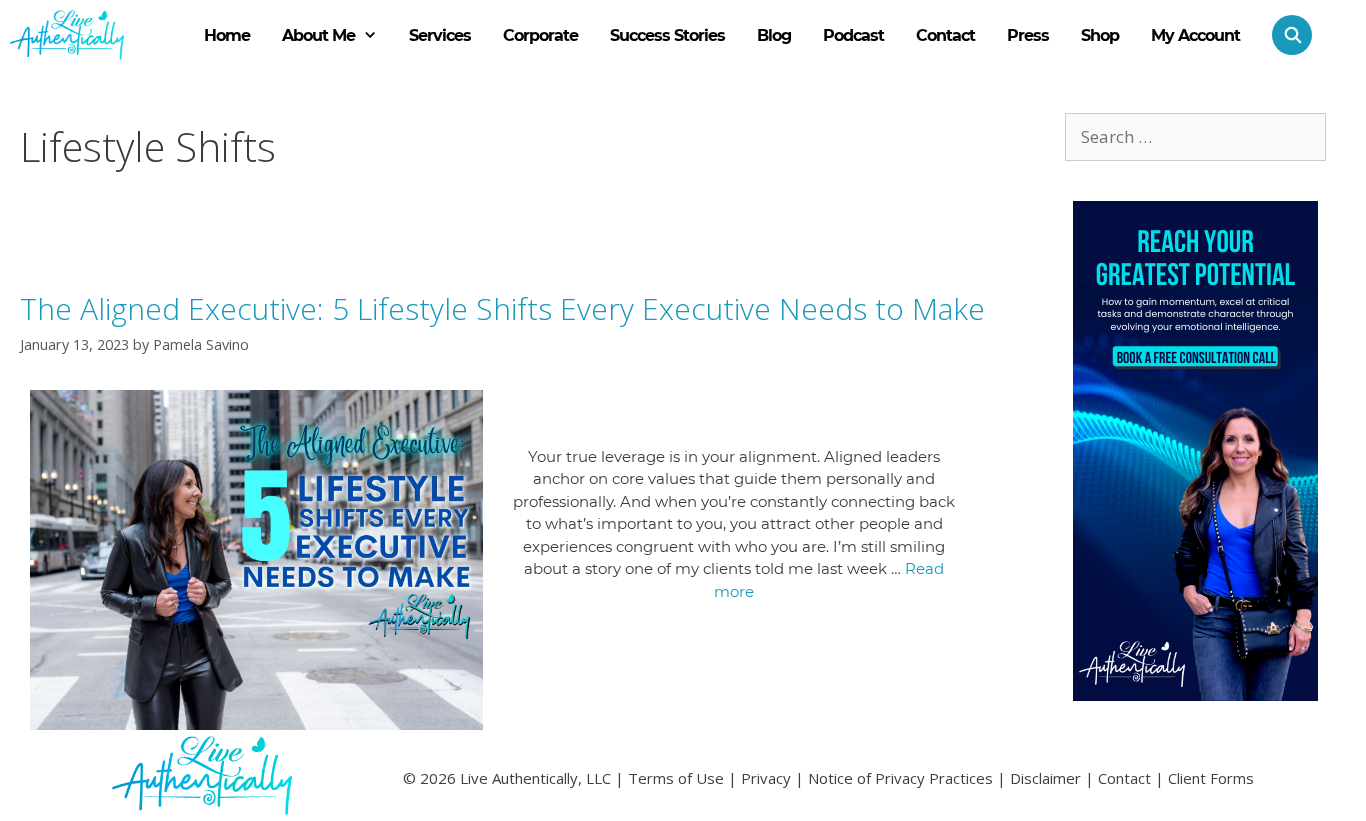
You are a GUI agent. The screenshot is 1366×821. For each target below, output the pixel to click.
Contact (945, 35)
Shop (1100, 35)
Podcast (853, 35)
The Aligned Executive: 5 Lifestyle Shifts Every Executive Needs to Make (502, 308)
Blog (774, 35)
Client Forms (1211, 778)
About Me (318, 35)
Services (440, 35)
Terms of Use (676, 778)
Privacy (766, 778)
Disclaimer (1045, 778)
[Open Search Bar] (1284, 35)
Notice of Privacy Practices (900, 778)
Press (1028, 35)
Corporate (540, 35)
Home (227, 35)
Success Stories (667, 35)
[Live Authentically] (67, 35)
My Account (1195, 35)
